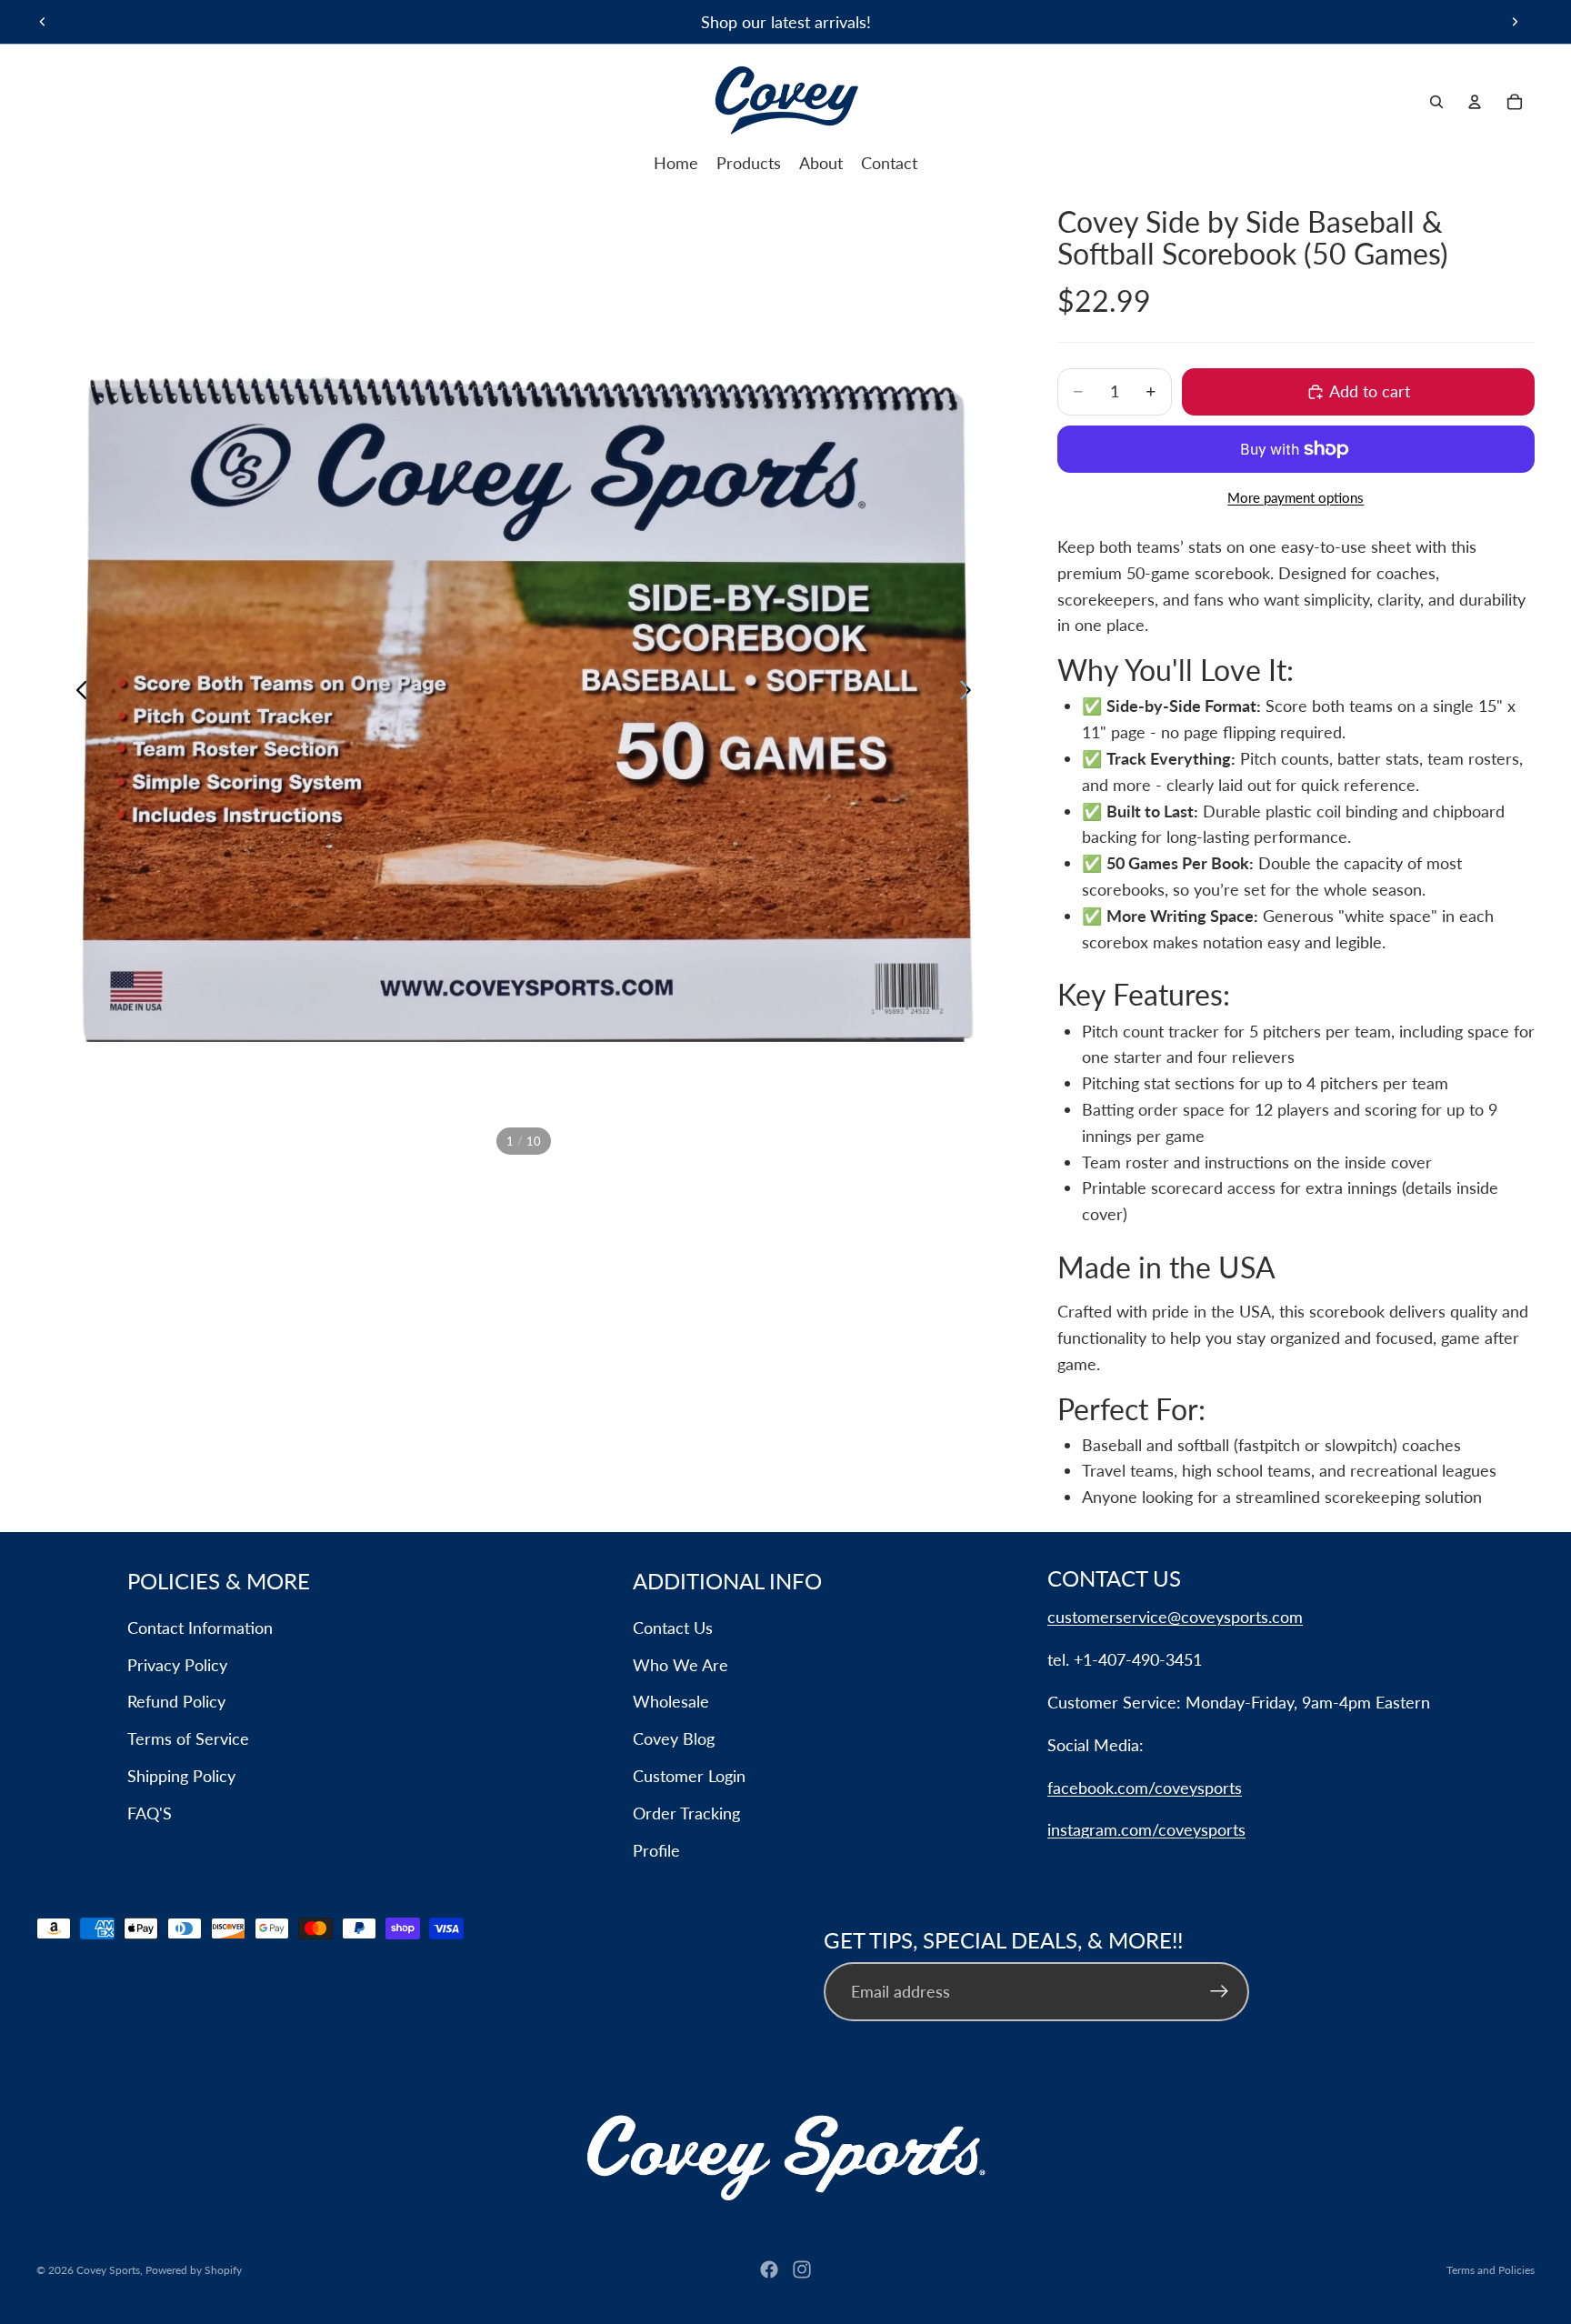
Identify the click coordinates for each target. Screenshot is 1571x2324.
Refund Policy (176, 1701)
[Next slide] (1515, 22)
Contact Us (673, 1628)
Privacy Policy (177, 1665)
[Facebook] (769, 2269)
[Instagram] (802, 2269)
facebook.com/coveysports (1145, 1788)
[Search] (1436, 102)
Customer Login (689, 1776)
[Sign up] (1220, 1992)
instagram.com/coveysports (1146, 1829)
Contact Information (200, 1628)
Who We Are (680, 1665)
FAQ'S (150, 1813)
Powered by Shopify (194, 2270)
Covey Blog (674, 1738)
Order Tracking (686, 1813)
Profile (656, 1850)
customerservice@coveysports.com (1175, 1617)
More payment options (1296, 497)
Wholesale (671, 1701)
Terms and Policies (1491, 2270)
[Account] (1475, 102)
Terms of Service (188, 1738)
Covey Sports (108, 2270)
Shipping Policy (181, 1776)
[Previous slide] (43, 22)
